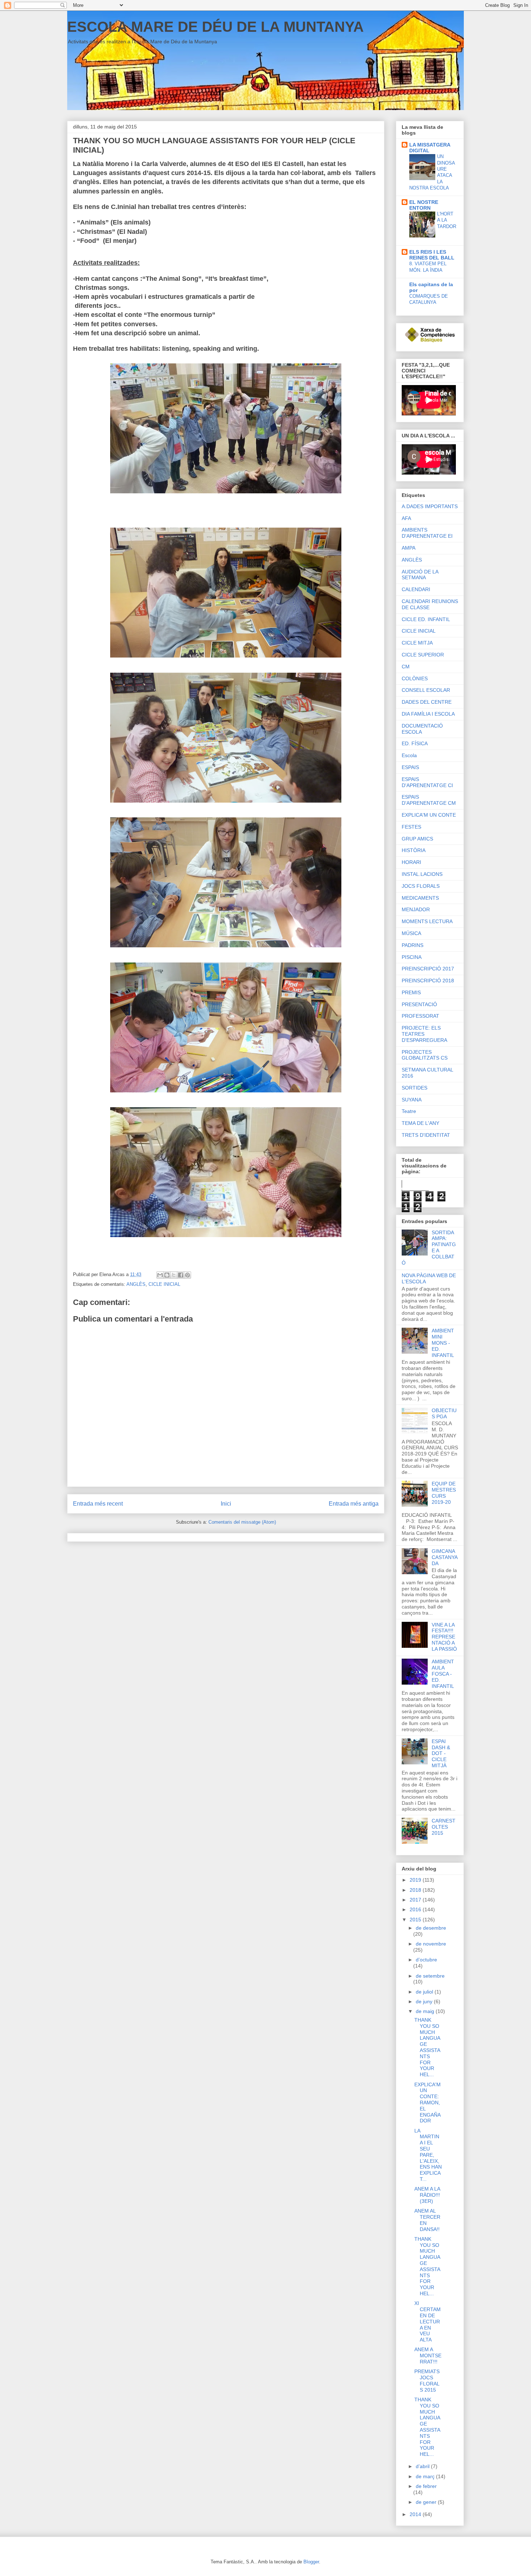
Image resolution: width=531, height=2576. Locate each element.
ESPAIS (410, 767)
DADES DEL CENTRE (427, 702)
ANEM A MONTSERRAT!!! (428, 2355)
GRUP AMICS (417, 839)
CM (406, 667)
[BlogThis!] (167, 1275)
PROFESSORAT (420, 1016)
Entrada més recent (98, 1504)
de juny (425, 2001)
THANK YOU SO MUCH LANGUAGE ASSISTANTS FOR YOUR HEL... (427, 2047)
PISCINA (412, 957)
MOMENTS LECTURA (427, 921)
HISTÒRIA (414, 850)
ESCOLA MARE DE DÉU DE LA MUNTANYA (215, 27)
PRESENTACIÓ (419, 1004)
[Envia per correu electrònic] (160, 1275)
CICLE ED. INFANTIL (426, 619)
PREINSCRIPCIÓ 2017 (428, 969)
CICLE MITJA (417, 643)
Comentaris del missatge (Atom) (242, 1522)
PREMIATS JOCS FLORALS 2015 (427, 2380)
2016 (416, 1909)
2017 (416, 1900)
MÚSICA (411, 933)
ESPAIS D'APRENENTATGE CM (429, 800)
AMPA (409, 548)
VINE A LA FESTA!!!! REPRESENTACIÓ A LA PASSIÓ (444, 1637)
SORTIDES (415, 1088)
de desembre (431, 1928)
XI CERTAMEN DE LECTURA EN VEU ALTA (428, 2321)
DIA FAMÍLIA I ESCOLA (428, 714)
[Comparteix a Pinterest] (187, 1275)
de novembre (431, 1944)
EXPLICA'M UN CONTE (429, 815)
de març (426, 2476)
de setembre (430, 1976)
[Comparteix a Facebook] (181, 1275)
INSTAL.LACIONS (422, 874)
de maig (426, 2011)
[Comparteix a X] (174, 1275)
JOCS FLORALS (421, 886)
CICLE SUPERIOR (423, 655)
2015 (416, 1920)
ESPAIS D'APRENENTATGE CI (427, 782)
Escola (409, 755)
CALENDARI (416, 589)
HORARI (411, 862)
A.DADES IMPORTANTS (430, 506)
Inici (226, 1504)
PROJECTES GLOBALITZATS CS (425, 1055)
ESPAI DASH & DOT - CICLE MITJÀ (441, 1753)
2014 (416, 2514)
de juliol (425, 1992)
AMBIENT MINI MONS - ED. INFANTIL (443, 1343)
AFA (406, 518)
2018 (416, 1890)
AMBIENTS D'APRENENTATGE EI (427, 533)
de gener (427, 2502)
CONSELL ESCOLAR (426, 690)
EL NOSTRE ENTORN (424, 205)
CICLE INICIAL (164, 1284)
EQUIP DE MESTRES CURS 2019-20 (444, 1493)
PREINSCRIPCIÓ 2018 (428, 981)
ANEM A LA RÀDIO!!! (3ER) (427, 2195)
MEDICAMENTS (420, 898)
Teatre (409, 1111)
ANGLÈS (136, 1284)
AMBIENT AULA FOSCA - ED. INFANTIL (443, 1674)
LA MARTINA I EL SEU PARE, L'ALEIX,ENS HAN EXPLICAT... (428, 2155)
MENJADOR (416, 909)
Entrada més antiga (354, 1504)
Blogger (311, 2562)
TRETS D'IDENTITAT (426, 1135)
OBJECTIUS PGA (444, 1413)
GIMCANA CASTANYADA (445, 1557)
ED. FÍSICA (415, 743)
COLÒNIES (415, 678)
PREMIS (411, 992)
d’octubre (426, 1960)
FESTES (411, 827)
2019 (416, 1880)
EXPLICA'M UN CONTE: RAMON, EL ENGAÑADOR (428, 2103)
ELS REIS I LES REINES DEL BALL (432, 255)
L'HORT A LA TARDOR (447, 220)
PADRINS (413, 945)
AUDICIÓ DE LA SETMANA (420, 575)
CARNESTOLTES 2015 (444, 1827)
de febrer (426, 2486)
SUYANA (412, 1100)
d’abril (423, 2466)
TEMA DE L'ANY (420, 1123)
